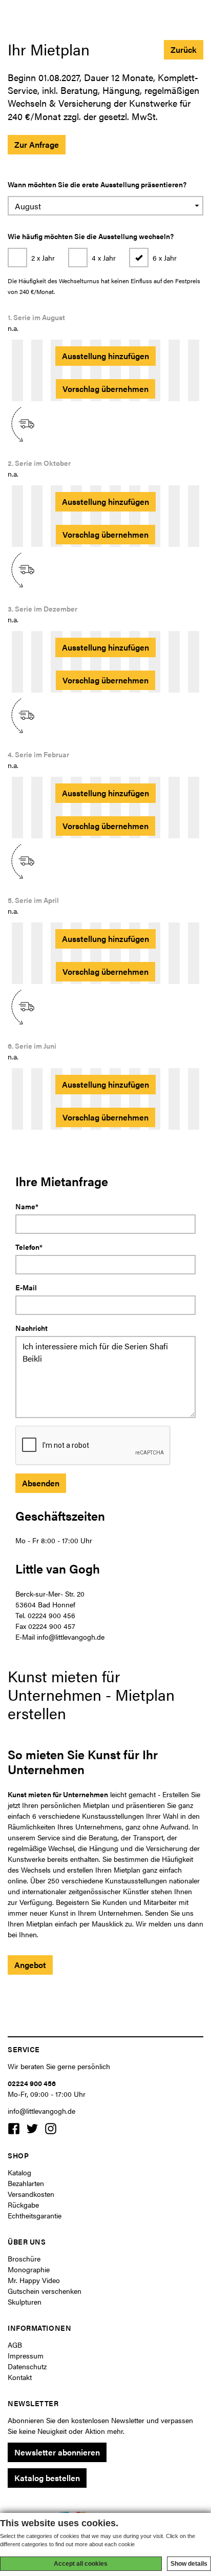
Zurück (184, 50)
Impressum (26, 2355)
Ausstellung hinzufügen (105, 356)
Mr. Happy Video (34, 2280)
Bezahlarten (26, 2183)
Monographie (29, 2269)
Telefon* (29, 1247)
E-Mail (26, 1287)
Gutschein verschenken (45, 2291)
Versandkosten (31, 2194)
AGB (15, 2345)
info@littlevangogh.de (41, 2111)
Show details (189, 2564)
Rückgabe (23, 2205)
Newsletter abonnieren (57, 2452)
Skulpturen (25, 2302)
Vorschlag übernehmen (105, 389)
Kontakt (20, 2377)
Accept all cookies (81, 2564)
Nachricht (31, 1328)
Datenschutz (27, 2366)
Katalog (19, 2172)
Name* (27, 1206)
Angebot (30, 1965)
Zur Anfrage (37, 144)
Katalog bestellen (47, 2478)
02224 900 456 (32, 2083)
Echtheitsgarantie (35, 2215)
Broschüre (24, 2258)
